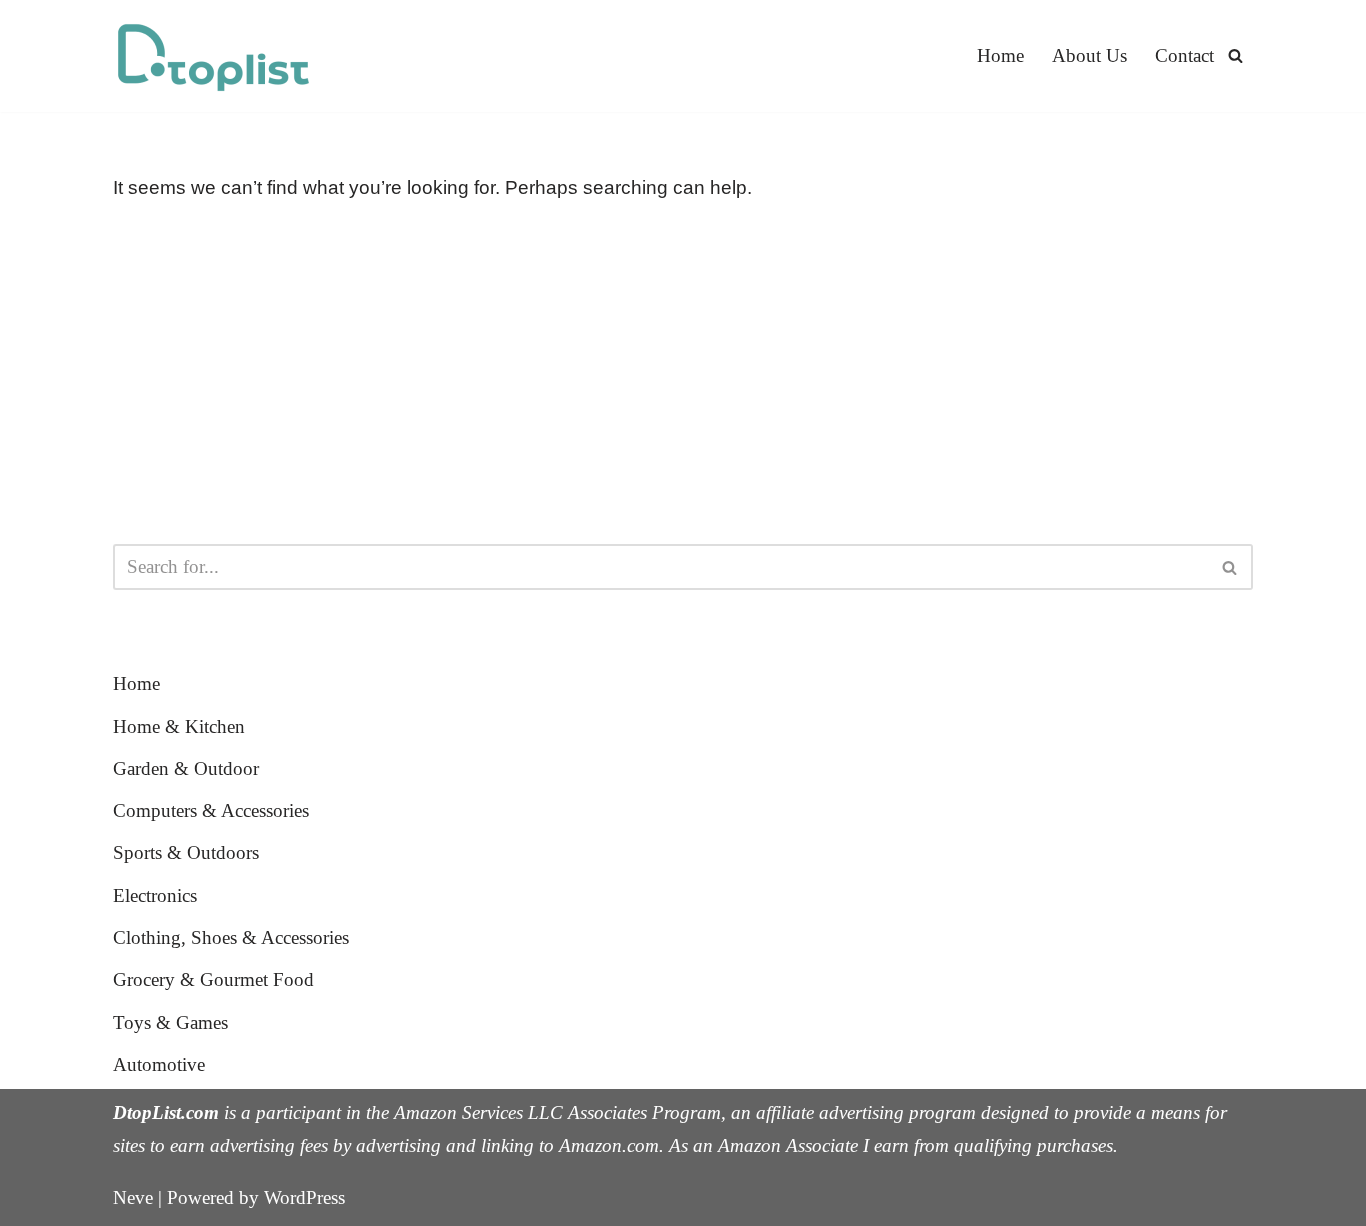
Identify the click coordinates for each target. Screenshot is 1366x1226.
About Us (1089, 55)
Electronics (155, 895)
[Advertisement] (683, 374)
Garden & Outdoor (186, 768)
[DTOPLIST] (213, 56)
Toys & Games (170, 1022)
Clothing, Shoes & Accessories (231, 937)
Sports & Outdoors (186, 852)
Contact (1184, 55)
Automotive (159, 1064)
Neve (133, 1197)
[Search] (1235, 55)
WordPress (304, 1197)
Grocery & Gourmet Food (213, 979)
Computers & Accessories (211, 810)
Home (1000, 55)
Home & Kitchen (179, 726)
